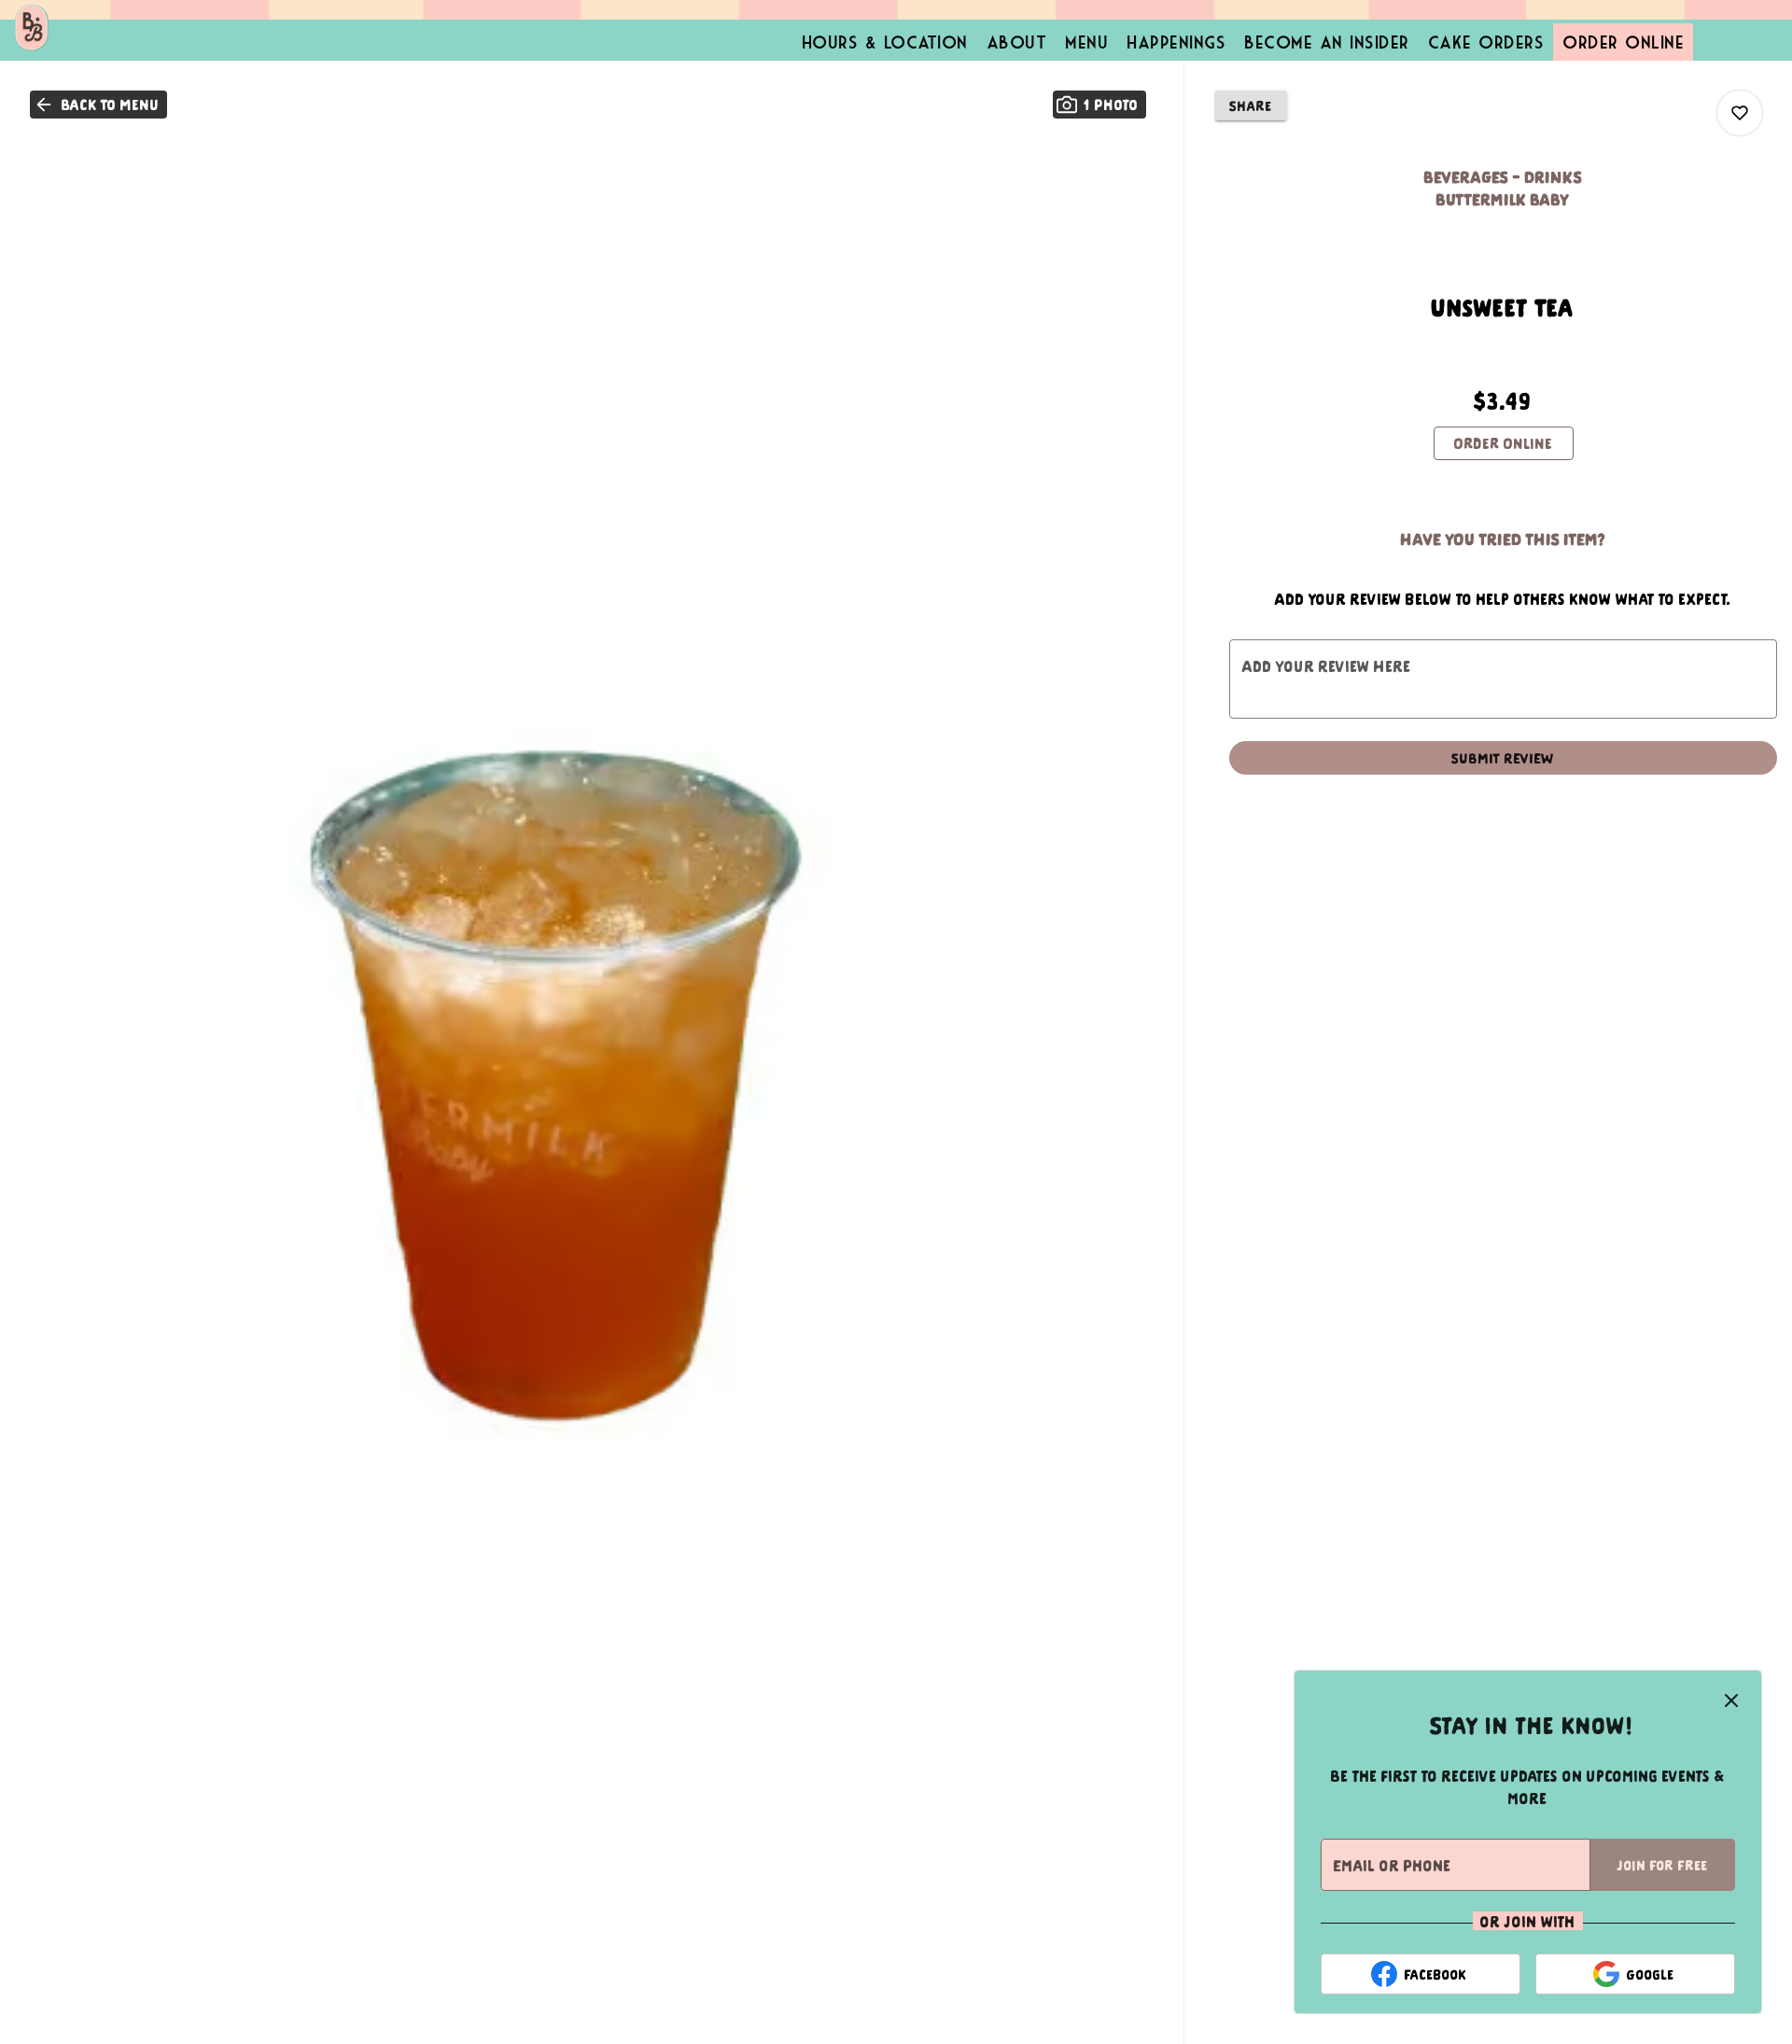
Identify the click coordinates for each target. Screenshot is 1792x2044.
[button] (98, 105)
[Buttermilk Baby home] (99, 28)
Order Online (1623, 42)
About (1017, 42)
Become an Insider (1327, 42)
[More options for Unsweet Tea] (1740, 113)
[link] (1504, 443)
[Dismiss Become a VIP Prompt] (1731, 1701)
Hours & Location (885, 42)
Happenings (1176, 42)
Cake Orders (1486, 42)
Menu (1086, 42)
